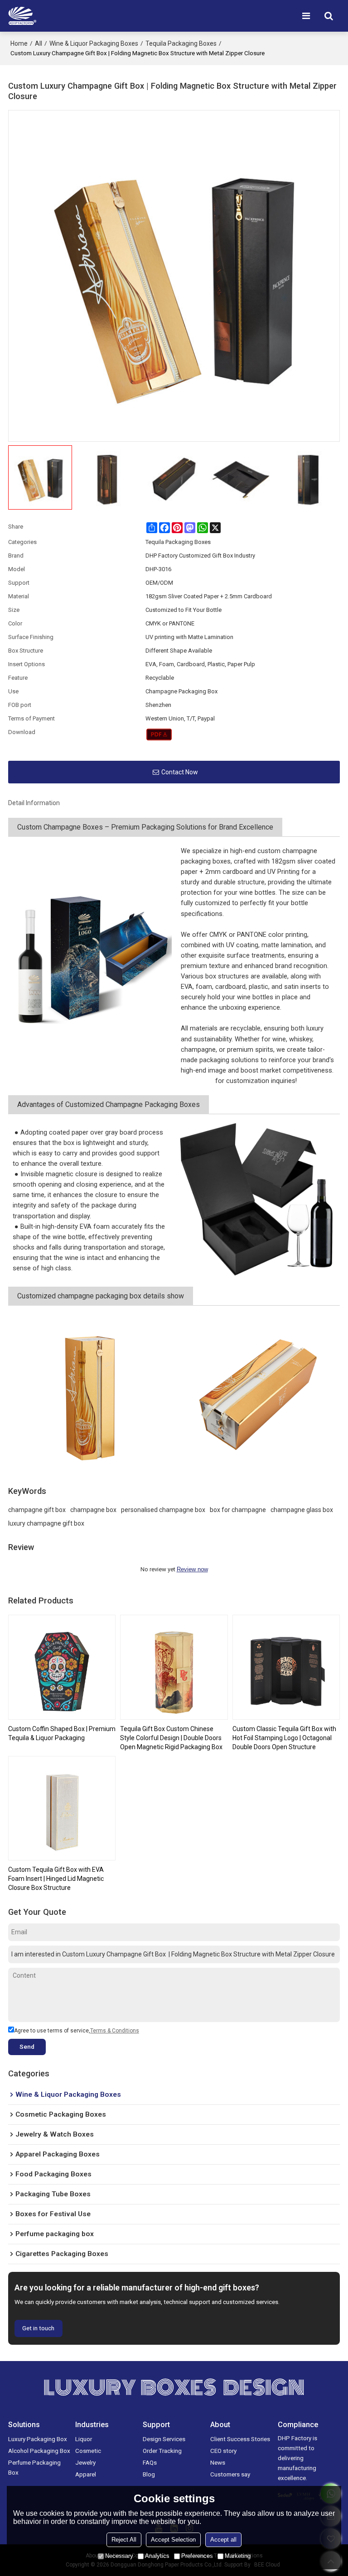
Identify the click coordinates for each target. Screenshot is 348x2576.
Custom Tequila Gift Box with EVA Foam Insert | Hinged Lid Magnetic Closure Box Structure (56, 1879)
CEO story (223, 2451)
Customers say (230, 2474)
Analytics (157, 2556)
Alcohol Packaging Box (39, 2451)
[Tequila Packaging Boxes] (159, 735)
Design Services (164, 2439)
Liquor (84, 2439)
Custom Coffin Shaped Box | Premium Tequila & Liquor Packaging (62, 1733)
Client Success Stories (240, 2439)
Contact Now (180, 772)
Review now (192, 1569)
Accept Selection (173, 2540)
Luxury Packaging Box (38, 2439)
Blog (149, 2474)
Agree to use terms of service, (77, 2031)
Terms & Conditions (115, 2031)
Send (27, 2046)
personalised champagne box (163, 1510)
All (39, 43)
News (218, 2462)
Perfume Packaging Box (34, 2467)
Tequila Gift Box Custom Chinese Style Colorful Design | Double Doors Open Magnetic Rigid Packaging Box (171, 1738)
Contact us (197, 1081)
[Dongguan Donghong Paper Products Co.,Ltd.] (22, 16)
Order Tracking (162, 2451)
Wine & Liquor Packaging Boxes (94, 43)
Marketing (238, 2556)
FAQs (150, 2462)
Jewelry (85, 2462)
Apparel (86, 2474)
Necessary (119, 2556)
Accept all (223, 2540)
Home (19, 43)
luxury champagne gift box (46, 1523)
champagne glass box (302, 1510)
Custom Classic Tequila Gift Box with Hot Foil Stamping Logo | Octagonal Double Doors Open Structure (284, 1738)
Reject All (124, 2540)
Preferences (197, 2556)
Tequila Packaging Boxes (181, 43)
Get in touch (38, 2328)
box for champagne (238, 1510)
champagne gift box (37, 1510)
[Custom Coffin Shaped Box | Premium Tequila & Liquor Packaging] (62, 1667)
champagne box (93, 1510)
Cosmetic (88, 2451)
